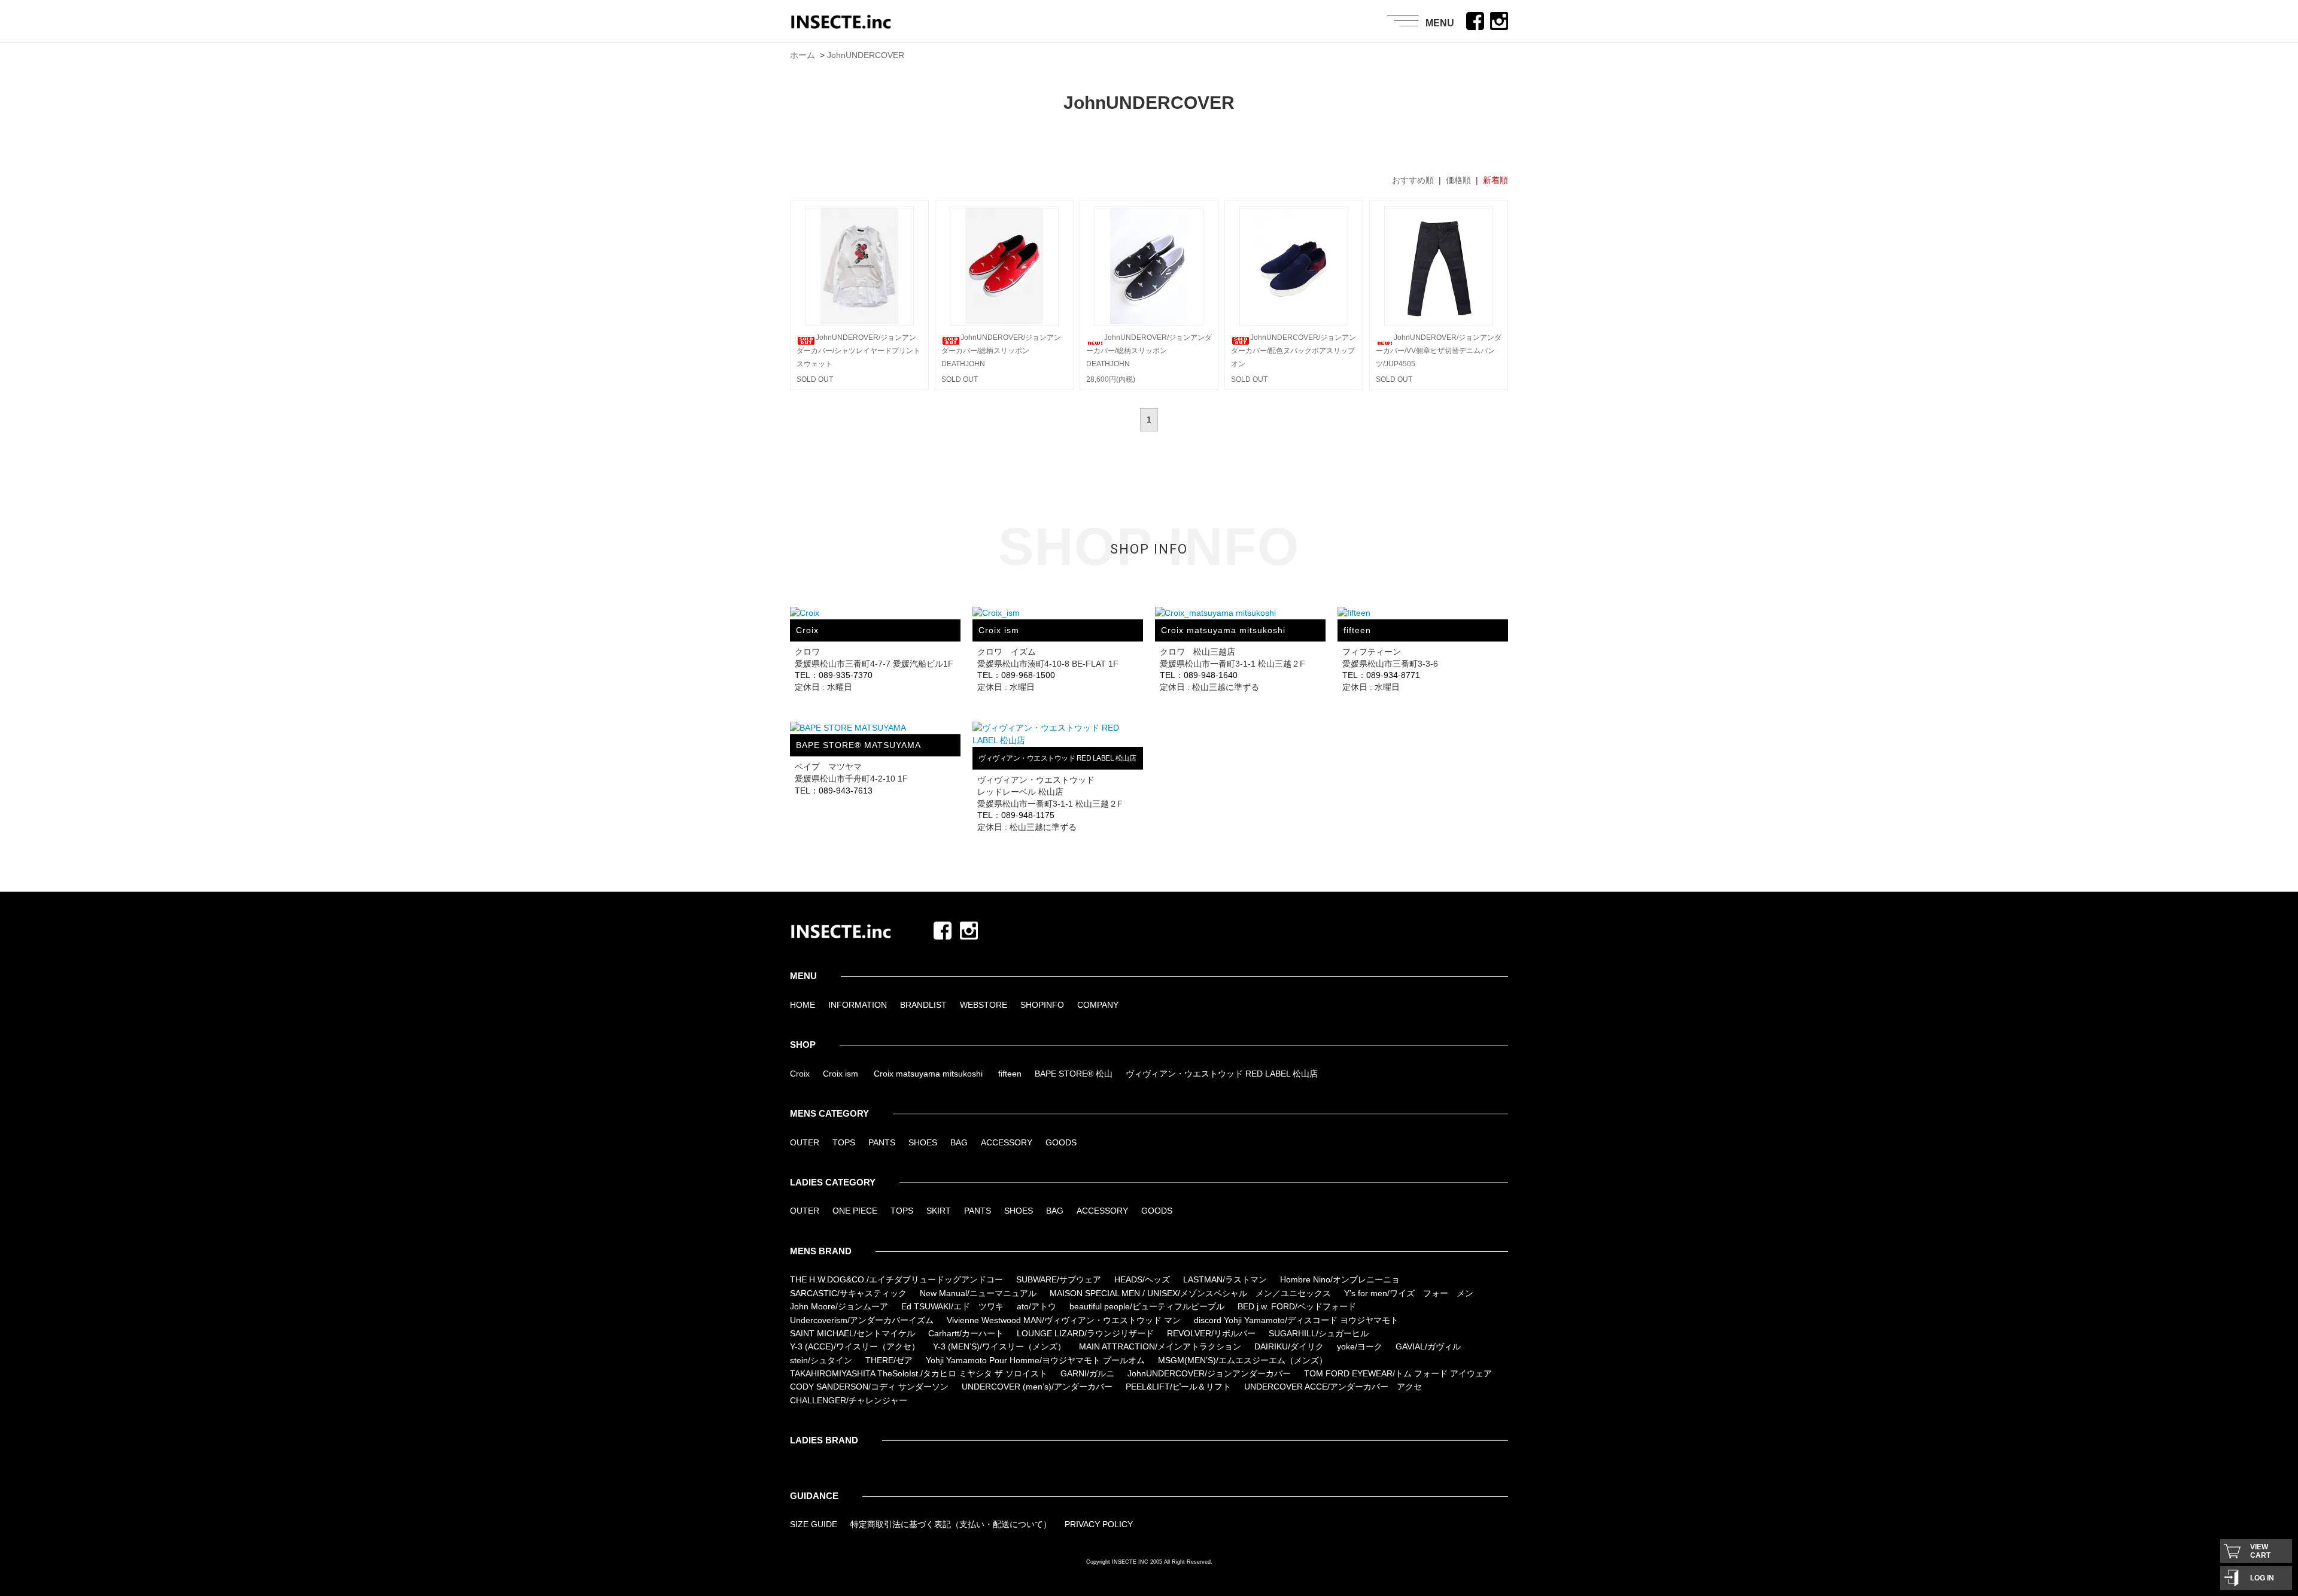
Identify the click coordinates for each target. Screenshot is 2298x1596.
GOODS (1061, 1142)
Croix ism (841, 1074)
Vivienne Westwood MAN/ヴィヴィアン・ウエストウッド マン (1064, 1320)
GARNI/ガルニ (1087, 1373)
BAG (959, 1142)
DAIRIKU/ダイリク (1289, 1346)
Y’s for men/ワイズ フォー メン (1409, 1293)
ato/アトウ (1036, 1306)
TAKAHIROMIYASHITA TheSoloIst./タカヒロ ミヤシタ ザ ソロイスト (919, 1373)
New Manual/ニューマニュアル (978, 1293)
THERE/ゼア (889, 1360)
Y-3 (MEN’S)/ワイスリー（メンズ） (999, 1346)
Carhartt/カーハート (966, 1333)
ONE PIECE (855, 1211)
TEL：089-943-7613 (834, 791)
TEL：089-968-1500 (1016, 675)
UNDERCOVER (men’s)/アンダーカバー (1037, 1387)
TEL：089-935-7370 (834, 675)
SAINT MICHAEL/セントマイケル (852, 1333)
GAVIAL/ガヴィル (1428, 1346)
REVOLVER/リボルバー (1211, 1333)
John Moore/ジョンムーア (839, 1306)
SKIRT (939, 1211)
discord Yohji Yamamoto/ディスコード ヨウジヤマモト (1296, 1320)
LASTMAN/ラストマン (1225, 1279)
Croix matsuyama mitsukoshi (928, 1074)
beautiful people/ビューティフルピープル (1147, 1306)
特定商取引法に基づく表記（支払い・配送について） (951, 1524)
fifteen (1010, 1074)
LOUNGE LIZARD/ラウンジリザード (1085, 1333)
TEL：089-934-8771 (1381, 675)
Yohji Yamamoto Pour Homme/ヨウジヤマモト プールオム (1035, 1360)
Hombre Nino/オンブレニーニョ (1340, 1279)
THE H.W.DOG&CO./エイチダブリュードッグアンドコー (896, 1279)
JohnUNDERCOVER (866, 55)
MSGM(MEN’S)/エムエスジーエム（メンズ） (1243, 1360)
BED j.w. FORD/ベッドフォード (1297, 1306)
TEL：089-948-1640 (1199, 675)
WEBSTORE (984, 1005)
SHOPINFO (1042, 1005)
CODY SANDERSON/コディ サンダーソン (869, 1387)
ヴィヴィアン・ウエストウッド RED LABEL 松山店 (1222, 1074)
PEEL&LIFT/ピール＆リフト (1178, 1387)
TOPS (844, 1142)
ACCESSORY (1007, 1142)
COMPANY (1098, 1005)
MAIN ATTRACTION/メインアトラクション (1160, 1346)
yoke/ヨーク (1360, 1346)
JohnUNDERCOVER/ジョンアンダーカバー (1209, 1373)
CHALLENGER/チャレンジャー (849, 1400)
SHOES (923, 1142)
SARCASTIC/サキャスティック (848, 1293)
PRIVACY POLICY (1099, 1524)
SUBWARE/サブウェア (1059, 1279)
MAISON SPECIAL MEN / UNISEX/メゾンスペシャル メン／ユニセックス (1190, 1293)
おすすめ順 (1413, 180)
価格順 (1458, 180)
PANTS (882, 1142)
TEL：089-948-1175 (1016, 815)
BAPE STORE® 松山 (1074, 1074)
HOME (803, 1005)
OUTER (805, 1142)
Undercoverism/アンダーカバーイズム (862, 1320)
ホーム (803, 55)
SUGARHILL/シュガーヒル (1319, 1333)
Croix (800, 1074)
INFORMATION (858, 1005)
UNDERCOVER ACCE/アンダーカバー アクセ (1333, 1387)
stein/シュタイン (821, 1360)
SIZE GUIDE (814, 1524)
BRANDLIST (923, 1005)
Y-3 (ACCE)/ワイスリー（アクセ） (855, 1346)
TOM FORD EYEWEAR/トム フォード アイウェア (1398, 1373)
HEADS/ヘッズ (1142, 1279)
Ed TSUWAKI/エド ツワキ (952, 1306)
